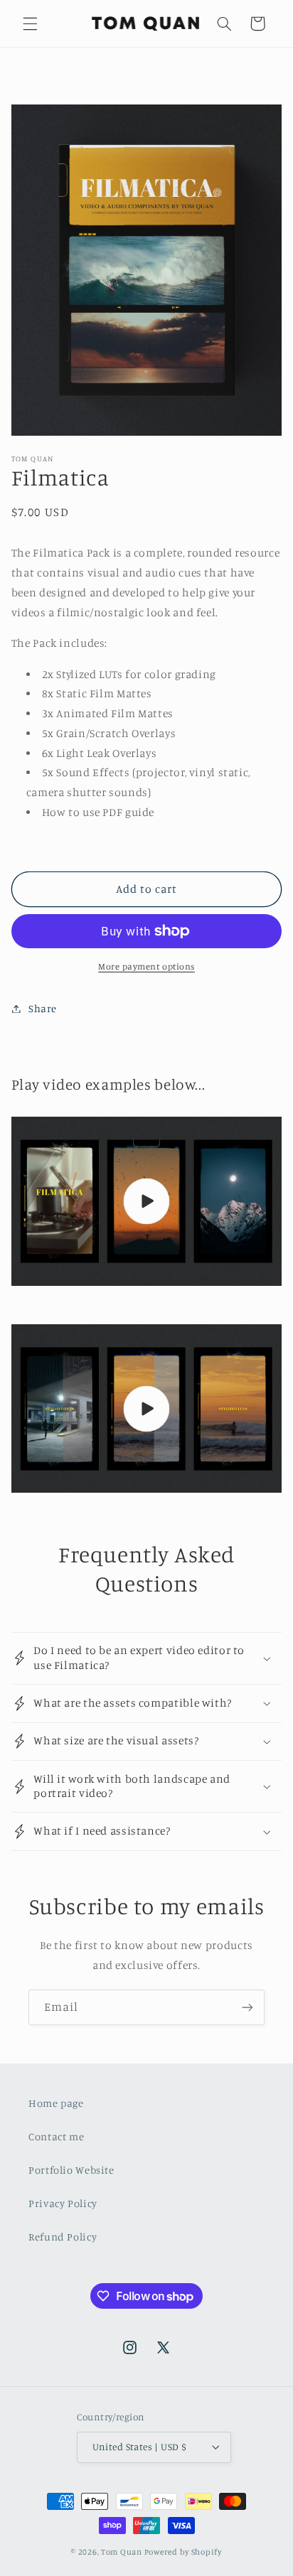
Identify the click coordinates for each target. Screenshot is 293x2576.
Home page (56, 2103)
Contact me (56, 2136)
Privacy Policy (63, 2203)
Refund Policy (63, 2237)
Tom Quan (122, 2552)
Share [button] (43, 1008)
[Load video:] (147, 1201)
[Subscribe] (247, 2007)
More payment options (146, 966)
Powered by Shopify (183, 2552)
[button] (30, 23)
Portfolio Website (71, 2170)
